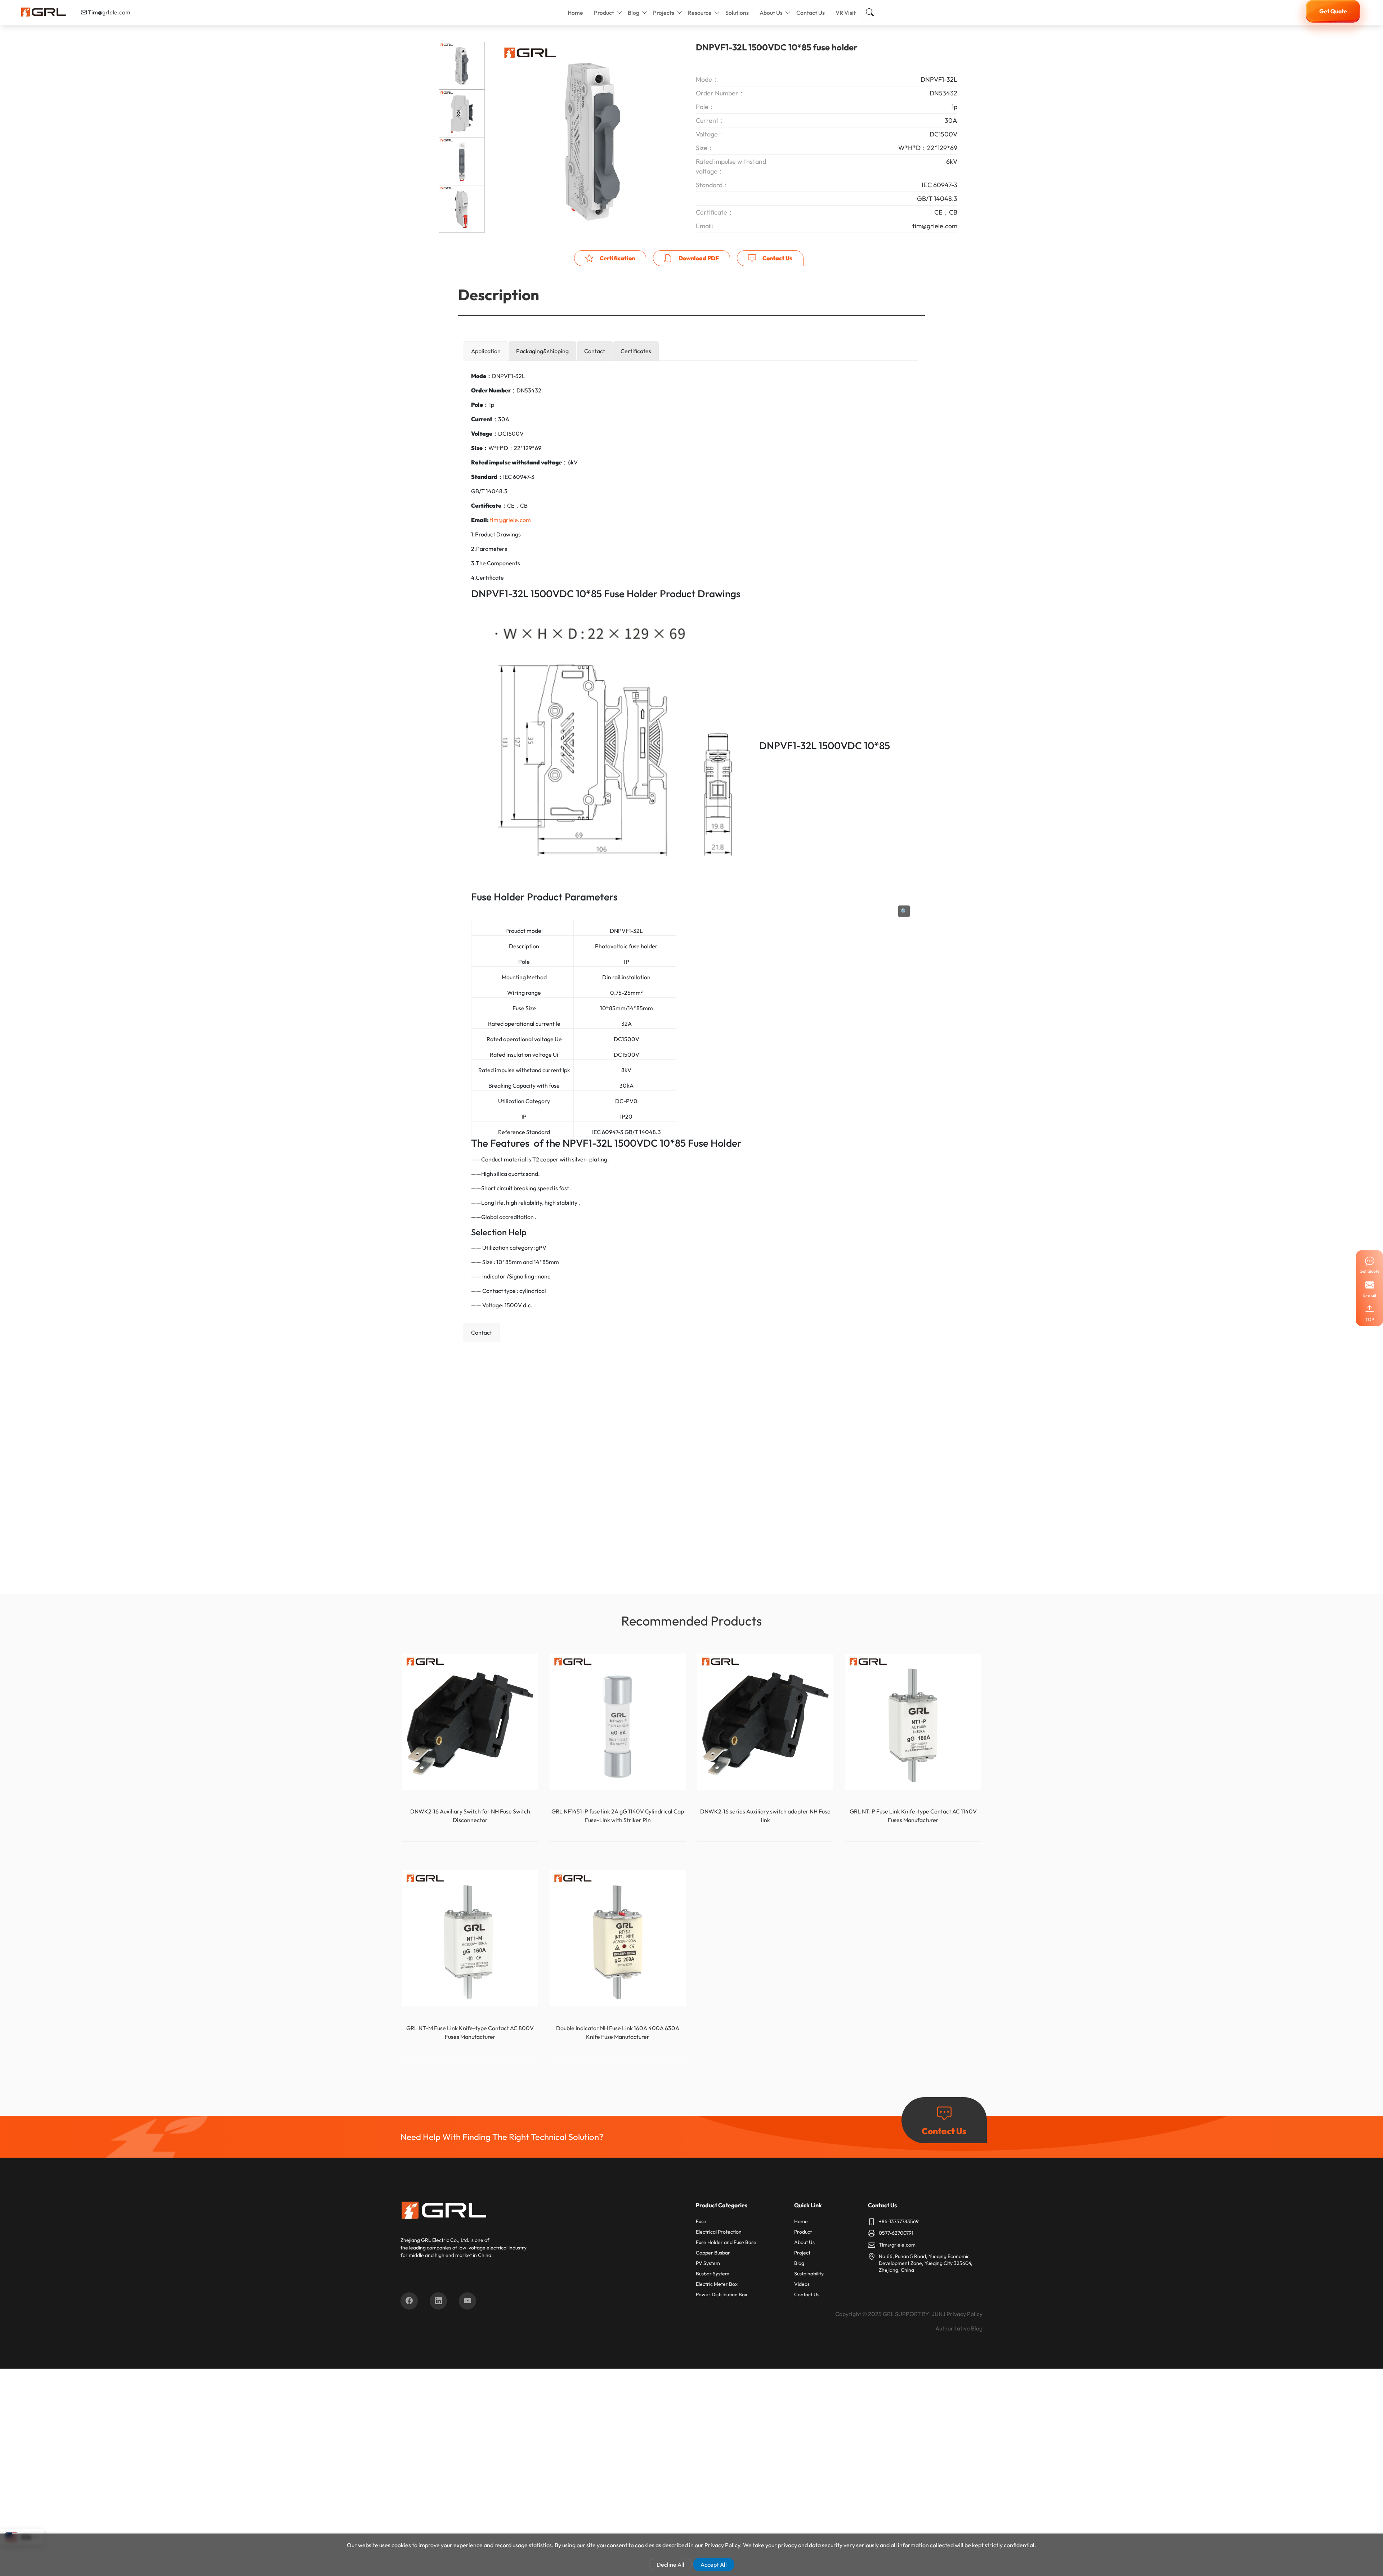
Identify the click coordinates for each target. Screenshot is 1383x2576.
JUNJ (939, 2314)
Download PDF (698, 258)
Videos (802, 2284)
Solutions (737, 13)
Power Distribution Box (722, 2294)
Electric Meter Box (717, 2284)
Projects (664, 13)
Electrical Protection (719, 2232)
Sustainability (809, 2274)
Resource (700, 13)
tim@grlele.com (510, 520)
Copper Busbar (713, 2253)
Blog (634, 13)
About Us (771, 13)
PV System (708, 2263)
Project (802, 2253)
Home (575, 13)
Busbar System (713, 2274)
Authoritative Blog (959, 2328)
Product (604, 13)
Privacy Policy (964, 2314)
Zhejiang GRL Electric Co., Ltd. (435, 2240)
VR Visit (846, 13)
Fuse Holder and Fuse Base (726, 2242)
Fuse (701, 2221)
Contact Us (811, 13)
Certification (617, 258)
